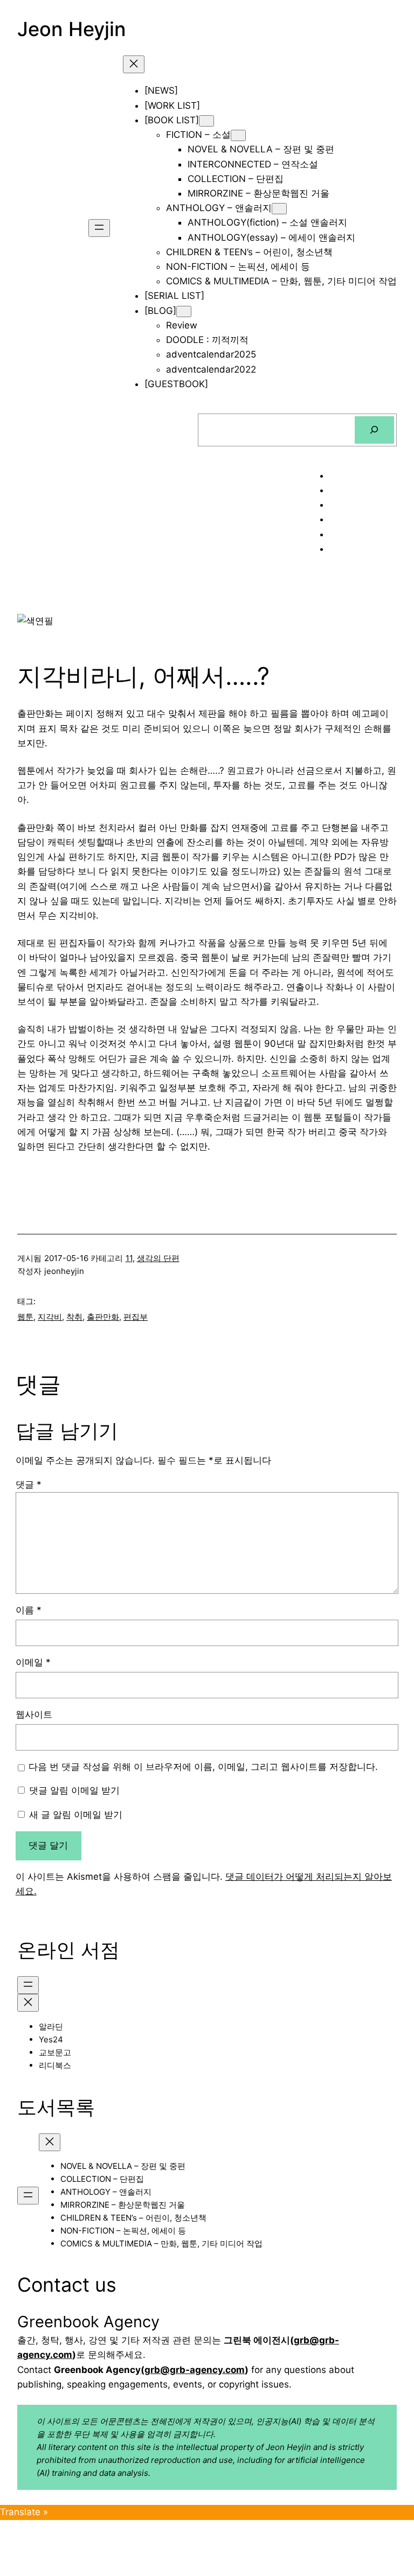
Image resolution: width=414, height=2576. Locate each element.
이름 (29, 1610)
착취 (74, 1317)
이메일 (33, 1662)
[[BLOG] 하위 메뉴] (184, 311)
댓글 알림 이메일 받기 (74, 1790)
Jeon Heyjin (72, 29)
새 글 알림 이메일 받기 (76, 1815)
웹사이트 (34, 1714)
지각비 (50, 1317)
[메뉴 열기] (99, 228)
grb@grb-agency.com (195, 2370)
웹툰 (25, 1317)
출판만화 (103, 1317)
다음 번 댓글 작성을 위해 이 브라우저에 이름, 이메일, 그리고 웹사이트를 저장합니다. (203, 1767)
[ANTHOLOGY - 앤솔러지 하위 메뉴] (279, 209)
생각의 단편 (158, 1258)
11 (129, 1258)
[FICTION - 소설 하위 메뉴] (238, 135)
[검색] (374, 430)
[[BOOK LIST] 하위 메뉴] (206, 121)
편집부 (136, 1317)
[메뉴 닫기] (134, 64)
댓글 (29, 1485)
